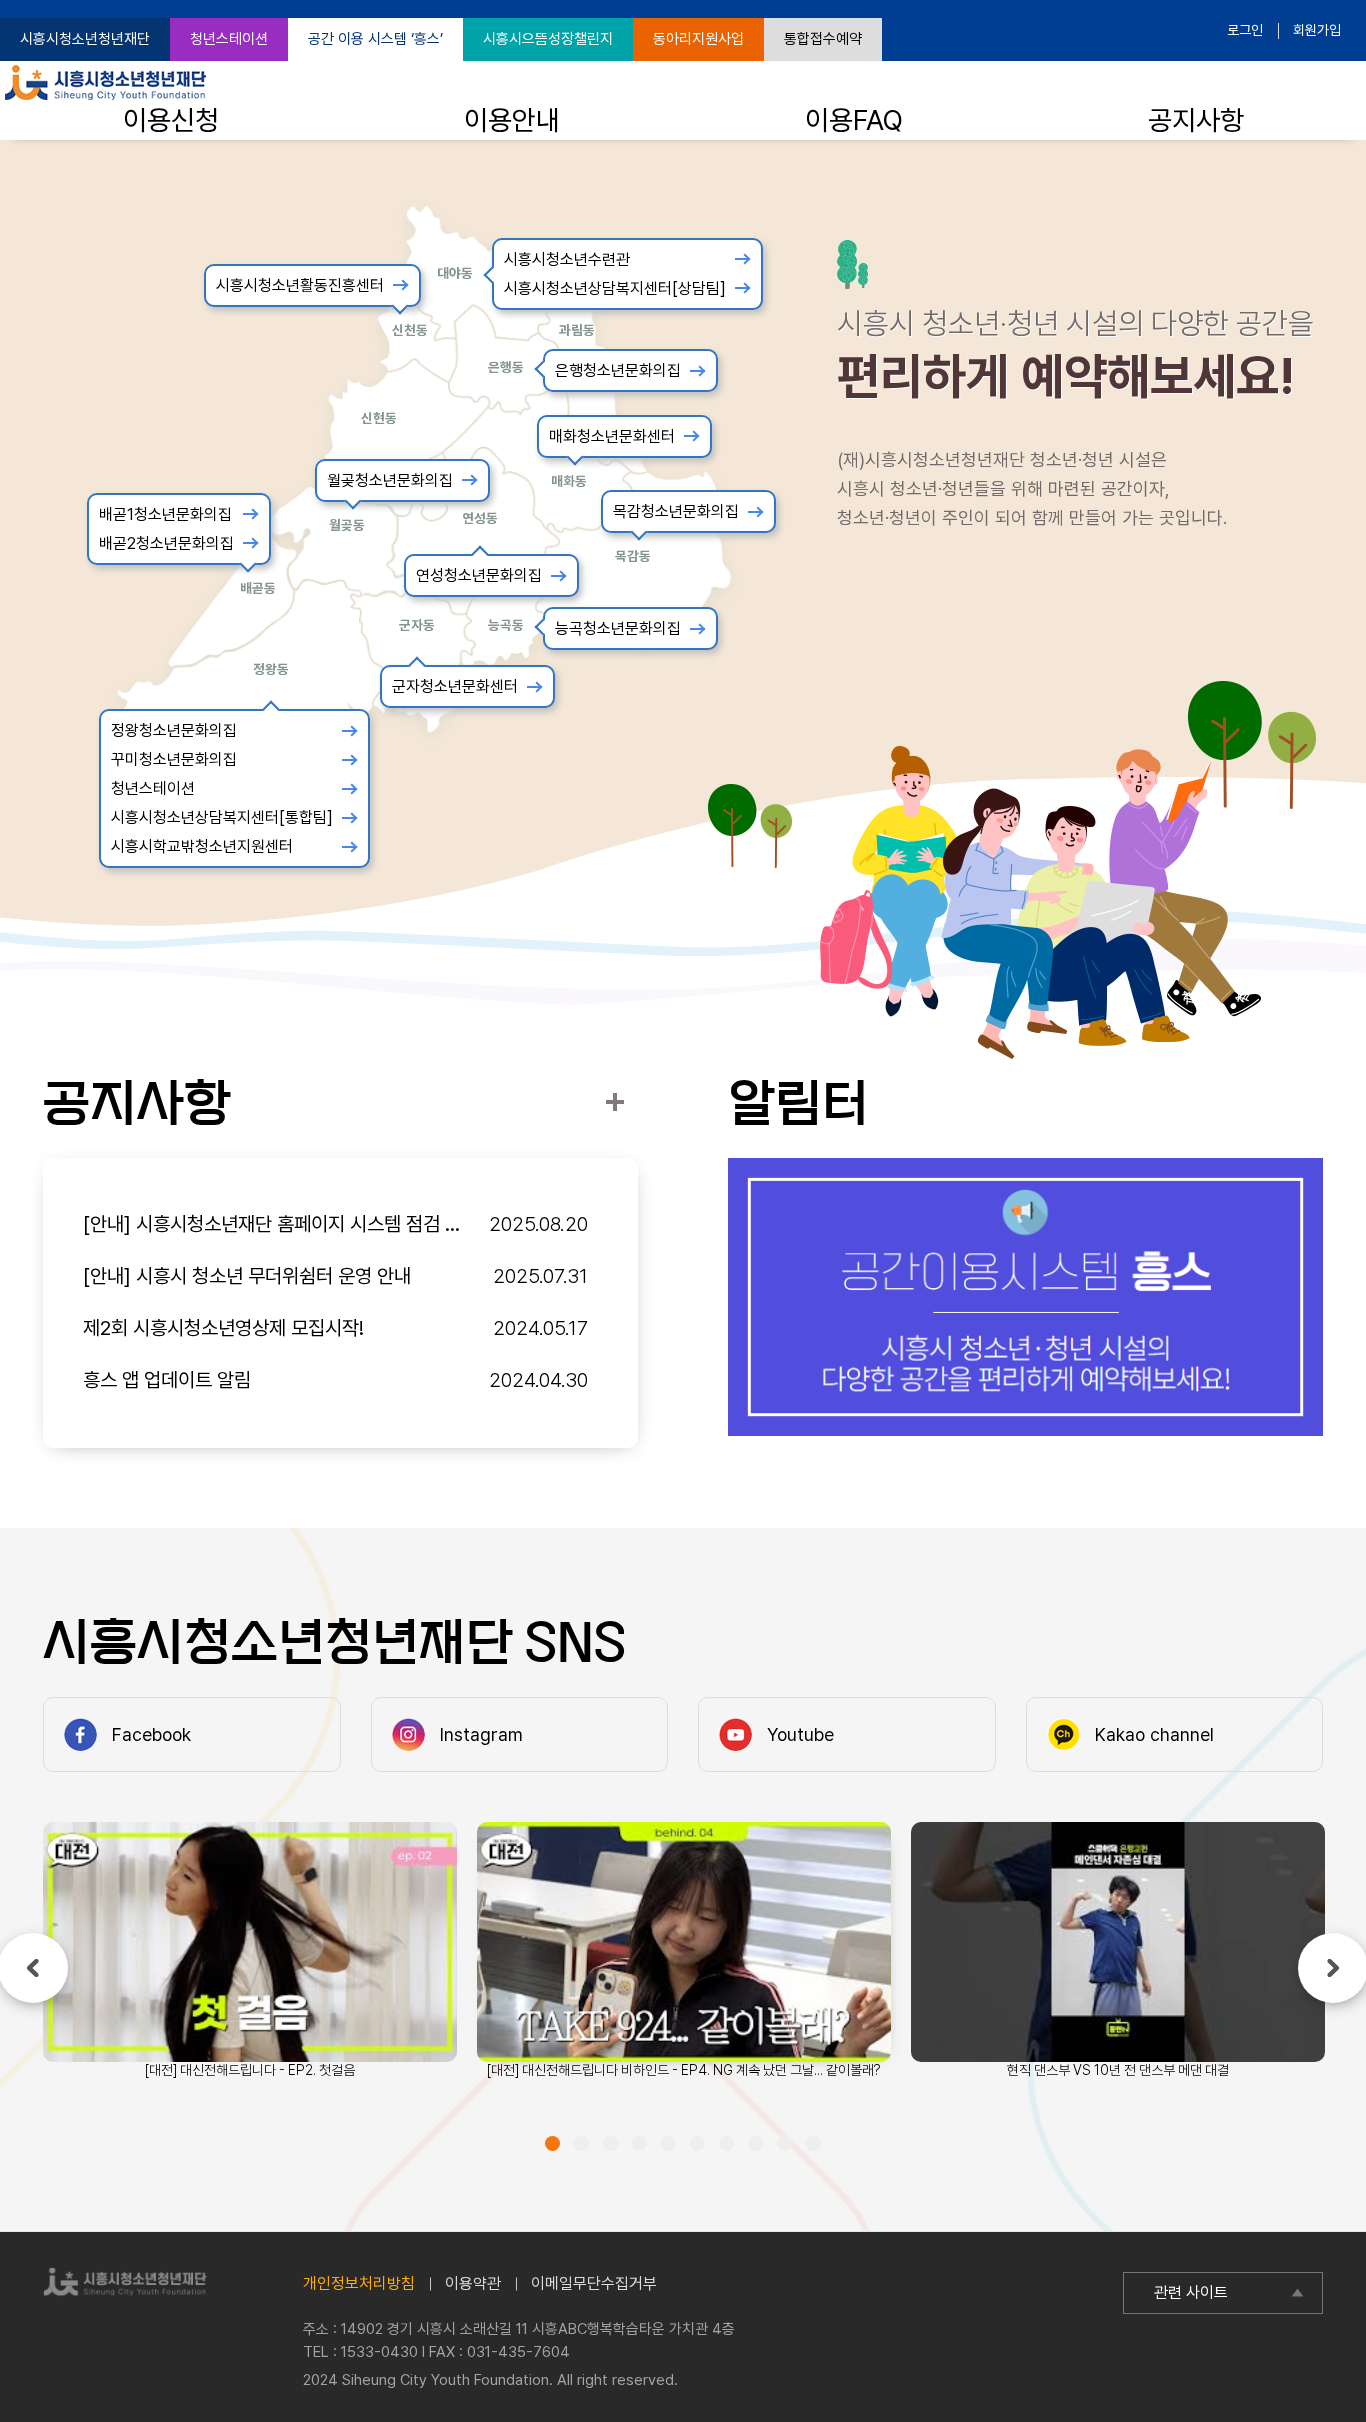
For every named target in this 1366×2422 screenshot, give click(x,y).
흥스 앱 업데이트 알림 (167, 1380)
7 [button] (726, 2143)
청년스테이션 (229, 39)
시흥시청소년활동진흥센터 (300, 285)
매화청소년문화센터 (612, 436)
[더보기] (614, 1102)
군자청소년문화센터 (455, 686)
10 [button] (813, 2143)
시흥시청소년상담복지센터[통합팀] (222, 817)
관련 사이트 (1191, 2292)
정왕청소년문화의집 (174, 730)
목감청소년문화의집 (676, 511)
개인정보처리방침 (359, 2283)
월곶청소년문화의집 (390, 480)
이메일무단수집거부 (594, 2283)
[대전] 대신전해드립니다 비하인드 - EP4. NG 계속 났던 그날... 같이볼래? (684, 2070)
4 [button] (639, 2143)
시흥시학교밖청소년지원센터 (202, 846)
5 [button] (668, 2143)
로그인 (1245, 30)
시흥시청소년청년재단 (85, 39)
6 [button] (697, 2143)
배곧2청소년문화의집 (166, 543)
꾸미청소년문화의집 (174, 759)
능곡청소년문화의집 (618, 628)
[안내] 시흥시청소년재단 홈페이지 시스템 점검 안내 (275, 1224)
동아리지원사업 (698, 39)
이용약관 (473, 2283)
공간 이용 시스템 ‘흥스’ (375, 39)
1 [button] (552, 2143)
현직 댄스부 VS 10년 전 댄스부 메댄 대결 (1118, 2070)
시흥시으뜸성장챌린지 (548, 39)
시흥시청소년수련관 (567, 259)
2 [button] (581, 2143)
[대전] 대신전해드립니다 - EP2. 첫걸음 (250, 2070)
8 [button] (755, 2143)
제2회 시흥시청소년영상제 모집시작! (223, 1328)
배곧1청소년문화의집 (165, 514)
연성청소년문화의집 (479, 575)
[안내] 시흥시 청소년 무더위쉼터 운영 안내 (247, 1276)
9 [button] (784, 2143)
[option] (1025, 1297)
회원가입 (1317, 30)
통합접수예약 (823, 39)
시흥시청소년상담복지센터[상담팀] (615, 288)
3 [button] (610, 2143)
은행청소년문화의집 (618, 370)
